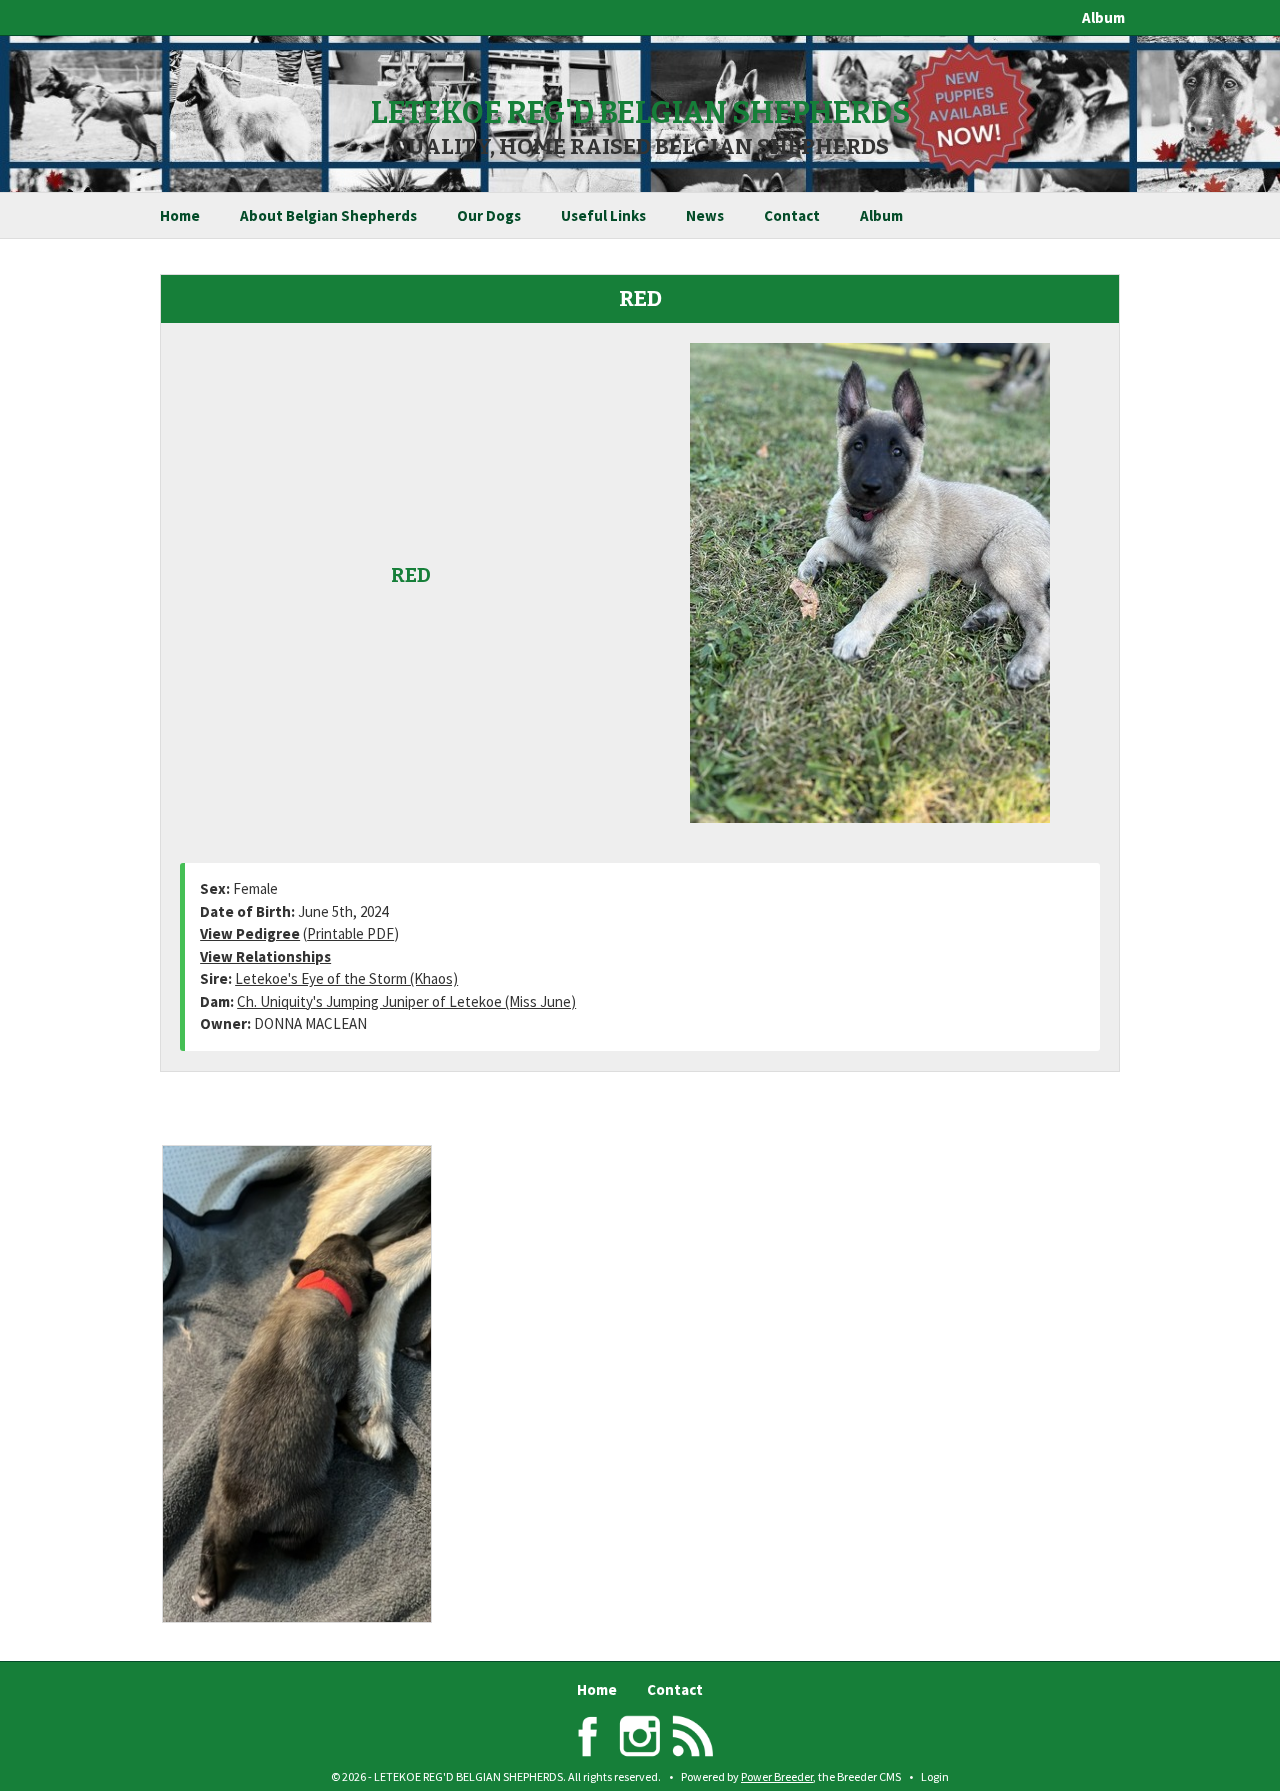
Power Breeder (777, 1776)
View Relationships (265, 956)
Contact (792, 215)
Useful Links (603, 215)
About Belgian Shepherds (328, 215)
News (705, 215)
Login (935, 1776)
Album (1103, 17)
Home (180, 215)
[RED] (870, 581)
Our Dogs (489, 215)
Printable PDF (350, 933)
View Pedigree (250, 933)
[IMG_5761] (318, 1384)
